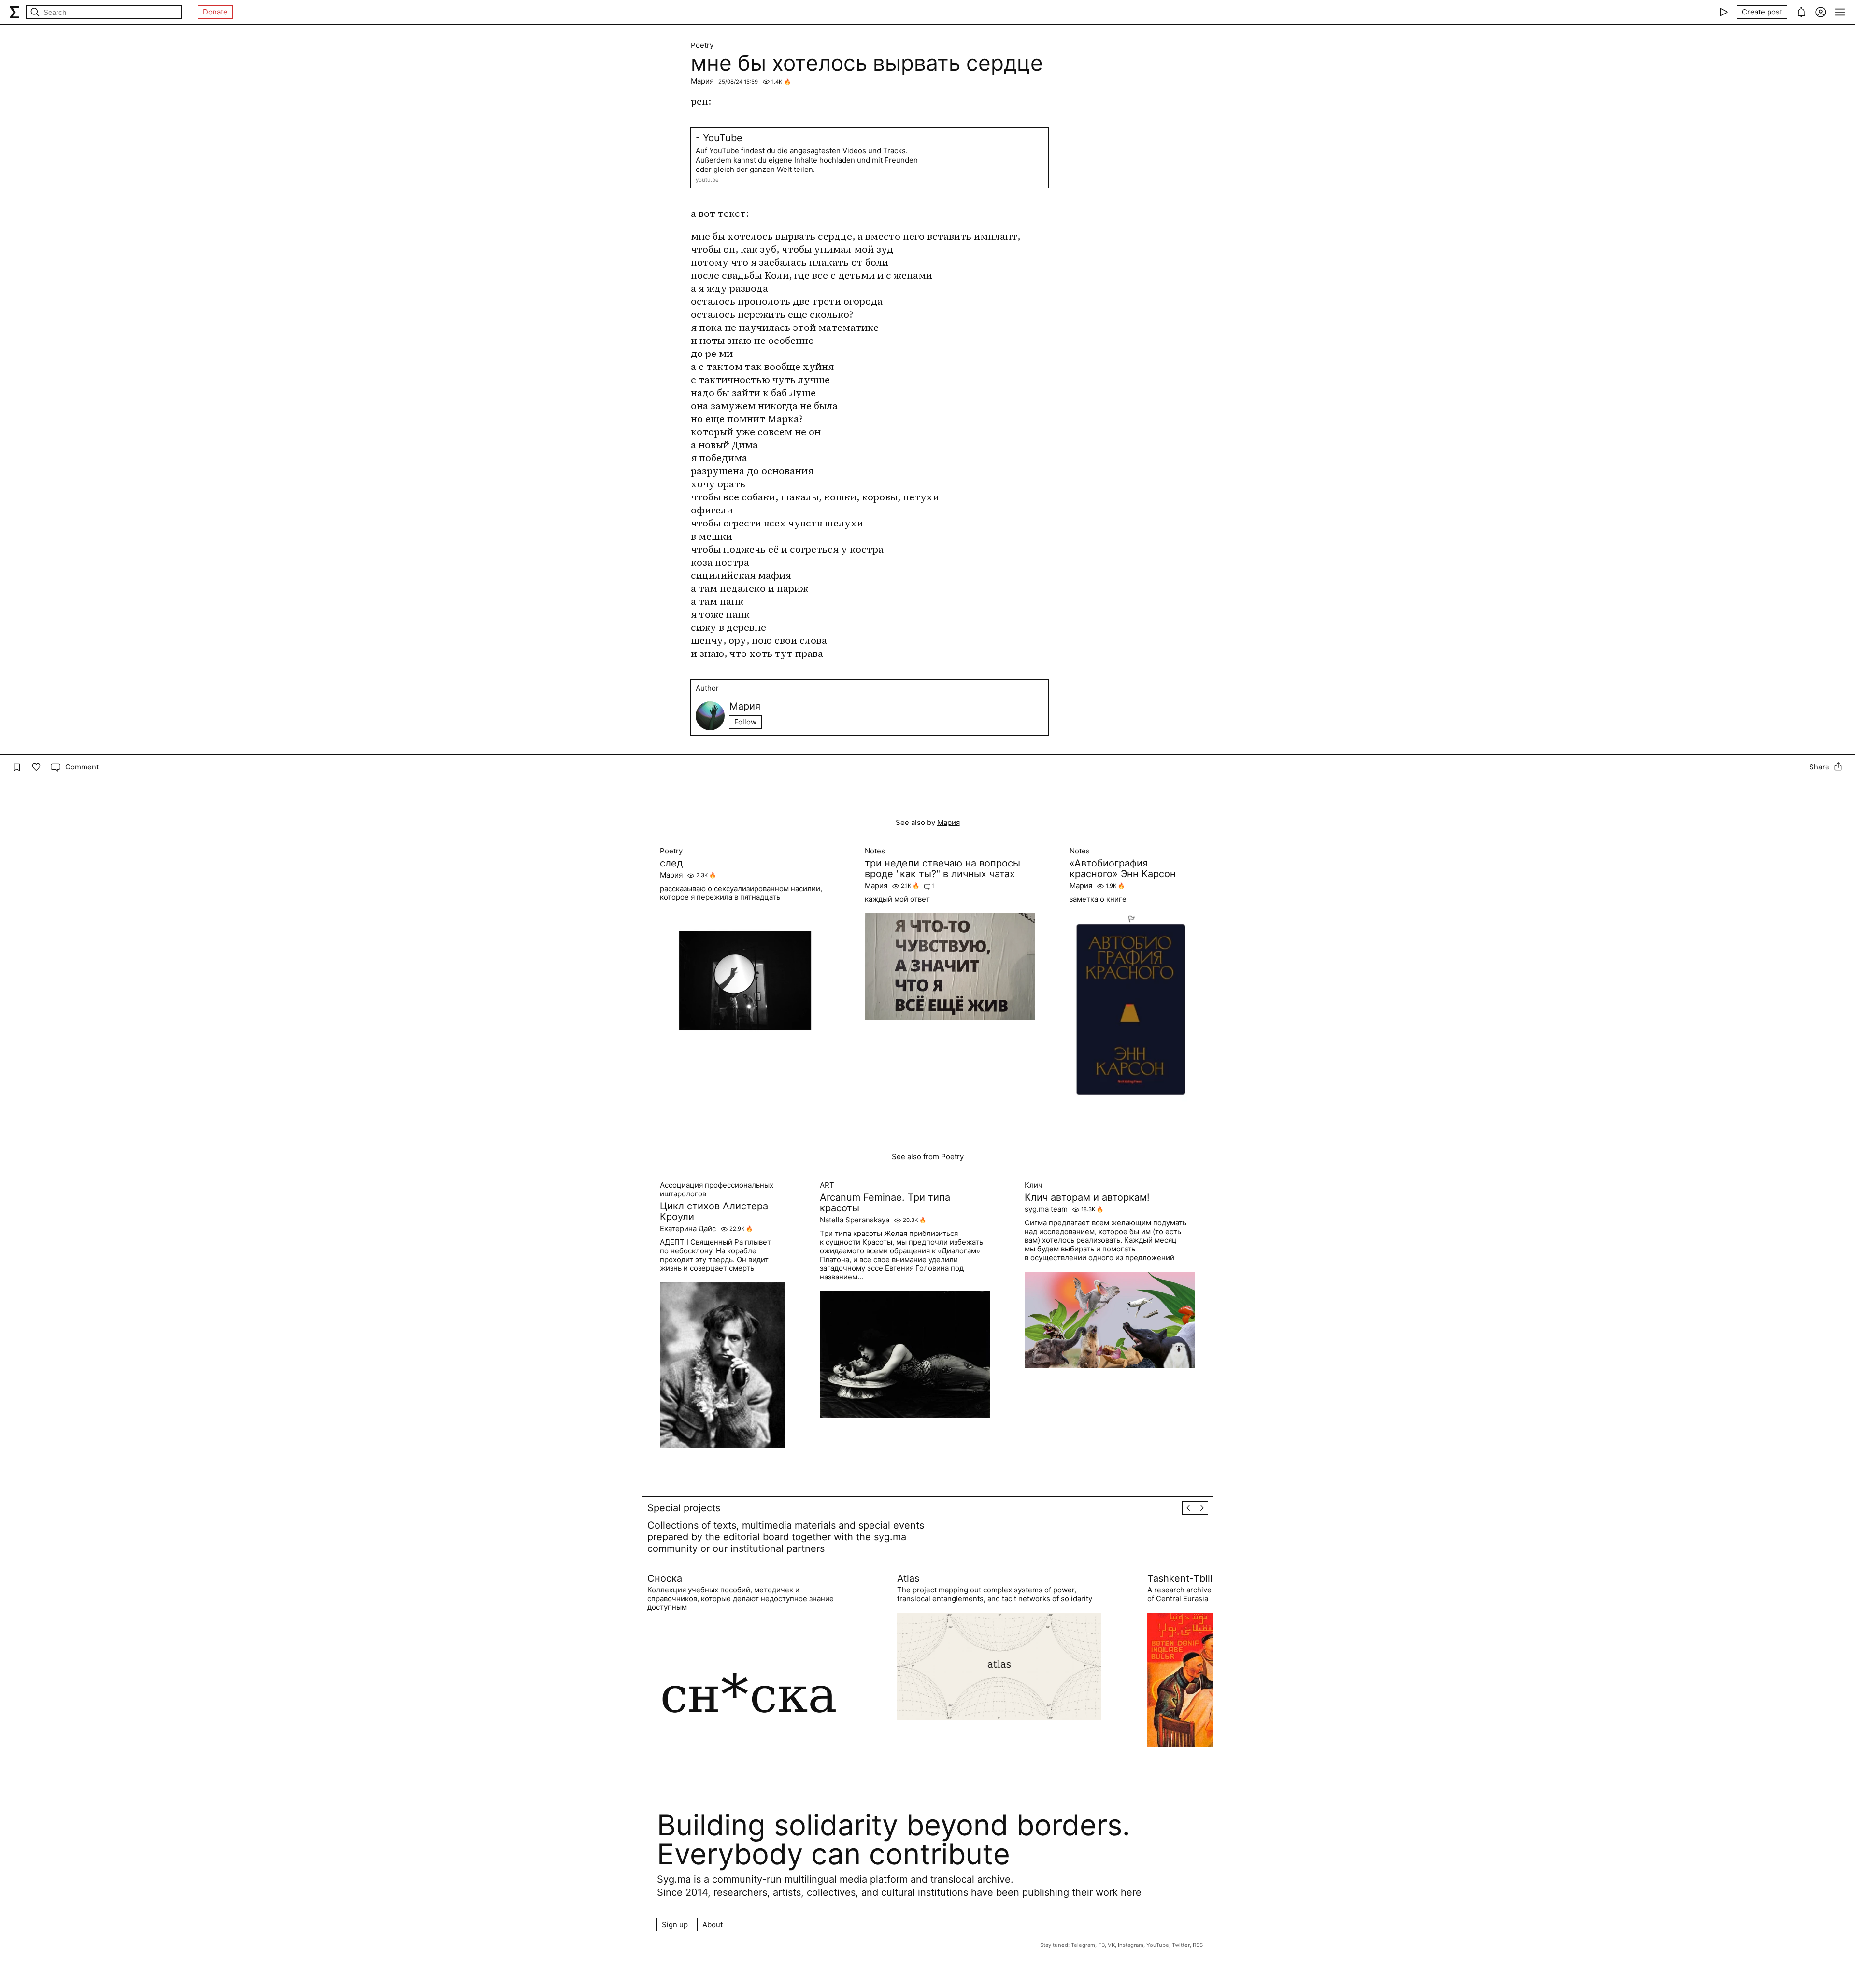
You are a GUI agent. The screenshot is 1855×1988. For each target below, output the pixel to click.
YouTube (1158, 1945)
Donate (215, 12)
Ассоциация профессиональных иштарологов (717, 1190)
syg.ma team (1046, 1209)
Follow (745, 722)
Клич (1034, 1185)
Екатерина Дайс (688, 1229)
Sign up (675, 1924)
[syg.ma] (14, 12)
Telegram (1083, 1945)
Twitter (1181, 1945)
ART (827, 1185)
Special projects (684, 1508)
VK (1111, 1945)
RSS (1198, 1945)
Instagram (1131, 1945)
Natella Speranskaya (855, 1220)
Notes (875, 851)
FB (1101, 1945)
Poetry (702, 45)
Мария (702, 81)
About (713, 1924)
